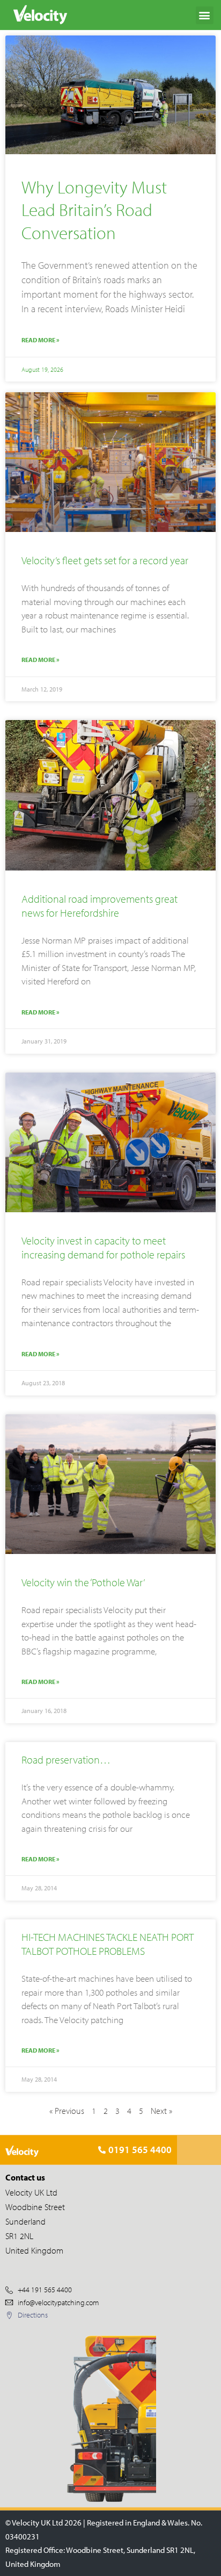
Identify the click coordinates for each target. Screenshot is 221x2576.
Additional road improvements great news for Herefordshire (100, 906)
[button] (205, 15)
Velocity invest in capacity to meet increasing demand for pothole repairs (103, 1247)
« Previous (67, 2111)
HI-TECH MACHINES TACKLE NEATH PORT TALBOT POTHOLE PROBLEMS (108, 1944)
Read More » (40, 340)
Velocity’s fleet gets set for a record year (105, 560)
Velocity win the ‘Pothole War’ (83, 1582)
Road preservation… (66, 1760)
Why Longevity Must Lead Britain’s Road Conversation (94, 210)
